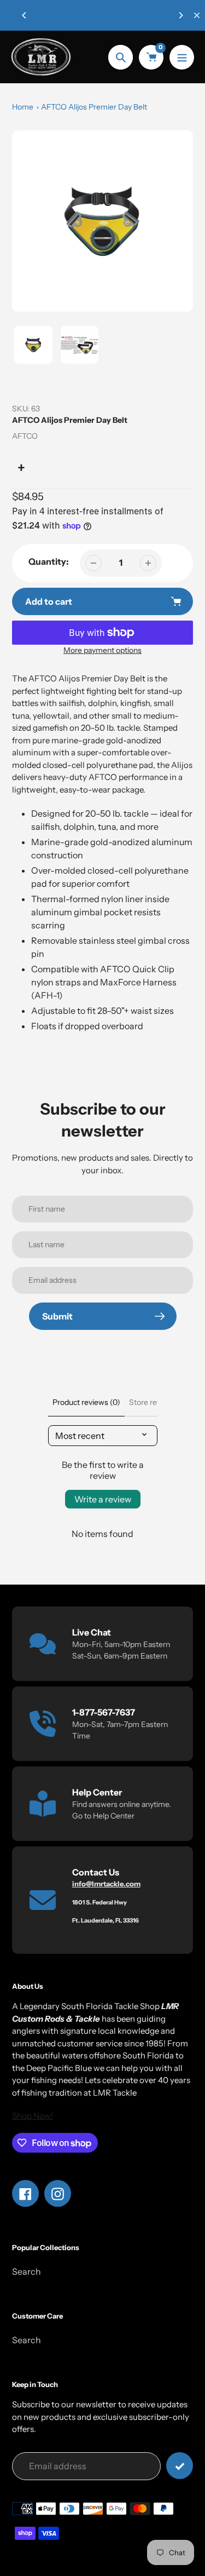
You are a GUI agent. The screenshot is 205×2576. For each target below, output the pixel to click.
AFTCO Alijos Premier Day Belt (94, 107)
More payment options (102, 650)
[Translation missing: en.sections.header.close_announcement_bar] (197, 15)
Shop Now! (33, 2116)
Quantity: (49, 561)
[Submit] (180, 2466)
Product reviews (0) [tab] (86, 1402)
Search (27, 2271)
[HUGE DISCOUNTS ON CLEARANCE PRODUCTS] (102, 15)
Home (23, 107)
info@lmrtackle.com (106, 1884)
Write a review (103, 1499)
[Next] (180, 15)
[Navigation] (182, 57)
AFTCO (25, 436)
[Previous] (25, 15)
